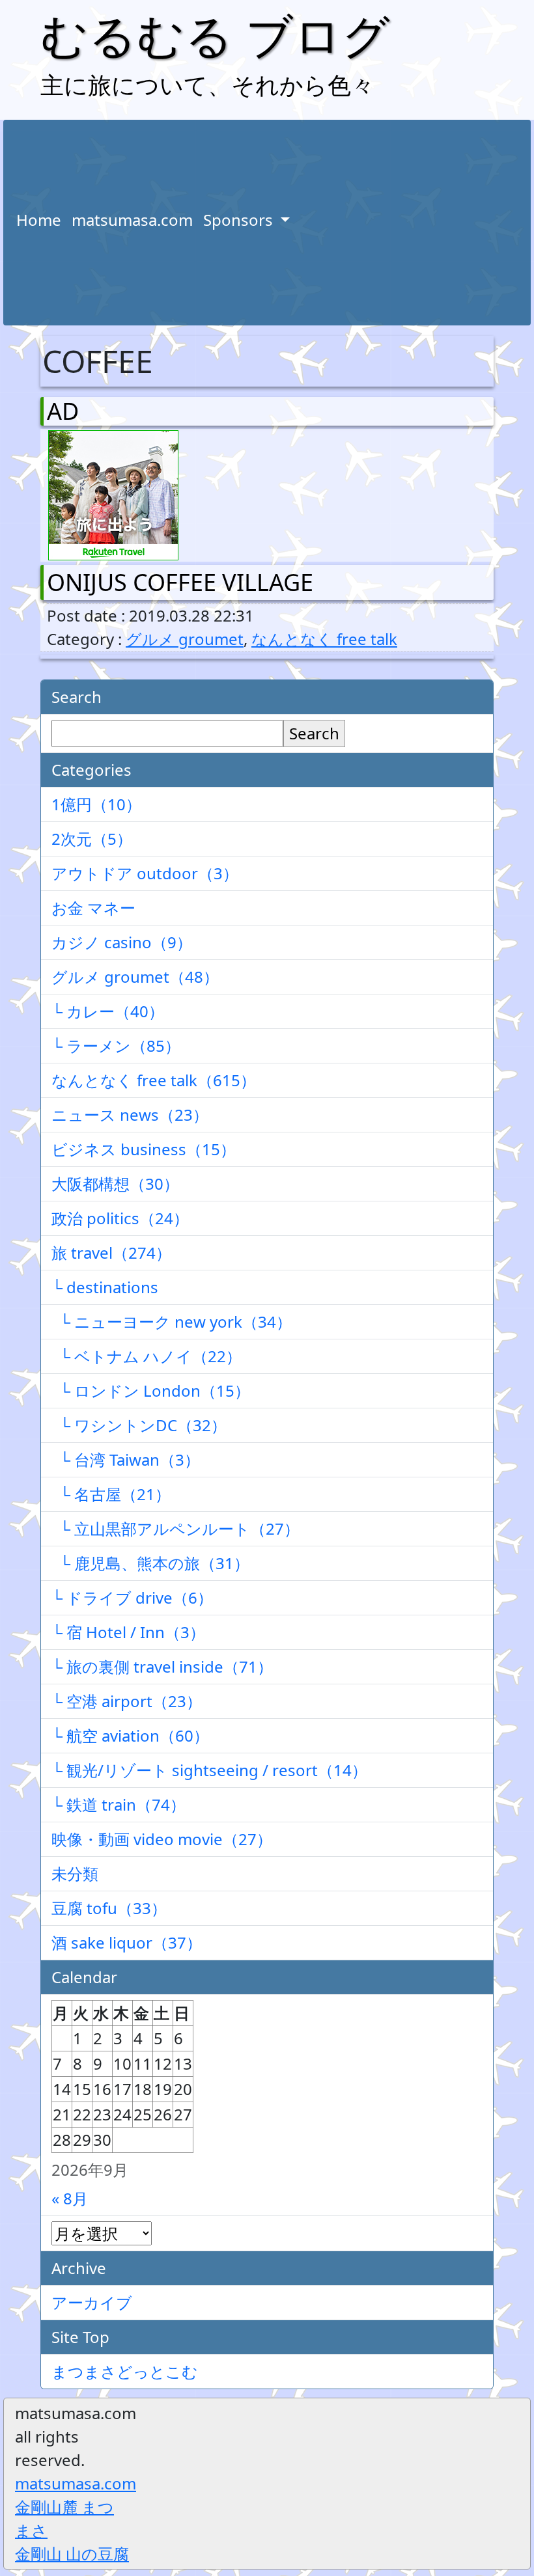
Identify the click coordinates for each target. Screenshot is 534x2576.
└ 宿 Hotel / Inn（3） (128, 1632)
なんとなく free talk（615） (154, 1080)
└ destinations (105, 1287)
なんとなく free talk (324, 639)
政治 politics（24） (120, 1218)
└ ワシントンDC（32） (139, 1425)
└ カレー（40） (108, 1011)
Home (39, 220)
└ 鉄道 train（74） (119, 1804)
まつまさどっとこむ (125, 2371)
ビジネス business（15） (144, 1149)
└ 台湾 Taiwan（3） (126, 1459)
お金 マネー (93, 908)
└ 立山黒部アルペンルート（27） (176, 1528)
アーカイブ (92, 2302)
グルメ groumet (185, 639)
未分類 (75, 1873)
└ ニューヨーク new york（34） (172, 1322)
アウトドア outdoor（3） (145, 873)
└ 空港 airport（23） (127, 1701)
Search (314, 733)
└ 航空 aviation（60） (130, 1735)
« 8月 (70, 2198)
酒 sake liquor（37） (127, 1942)
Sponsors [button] (240, 220)
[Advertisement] (409, 223)
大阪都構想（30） (115, 1184)
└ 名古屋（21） (111, 1494)
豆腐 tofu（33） (109, 1908)
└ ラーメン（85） (116, 1046)
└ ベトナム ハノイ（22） (147, 1356)
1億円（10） (96, 804)
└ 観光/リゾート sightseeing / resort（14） (209, 1770)
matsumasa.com (132, 220)
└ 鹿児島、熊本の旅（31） (150, 1563)
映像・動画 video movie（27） (162, 1839)
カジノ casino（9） (122, 942)
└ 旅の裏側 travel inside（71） (162, 1666)
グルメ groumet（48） (135, 977)
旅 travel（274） (111, 1253)
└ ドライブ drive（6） (132, 1597)
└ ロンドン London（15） (151, 1391)
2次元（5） (92, 839)
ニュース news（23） (130, 1115)
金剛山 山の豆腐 (72, 2554)
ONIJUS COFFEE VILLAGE (180, 582)
